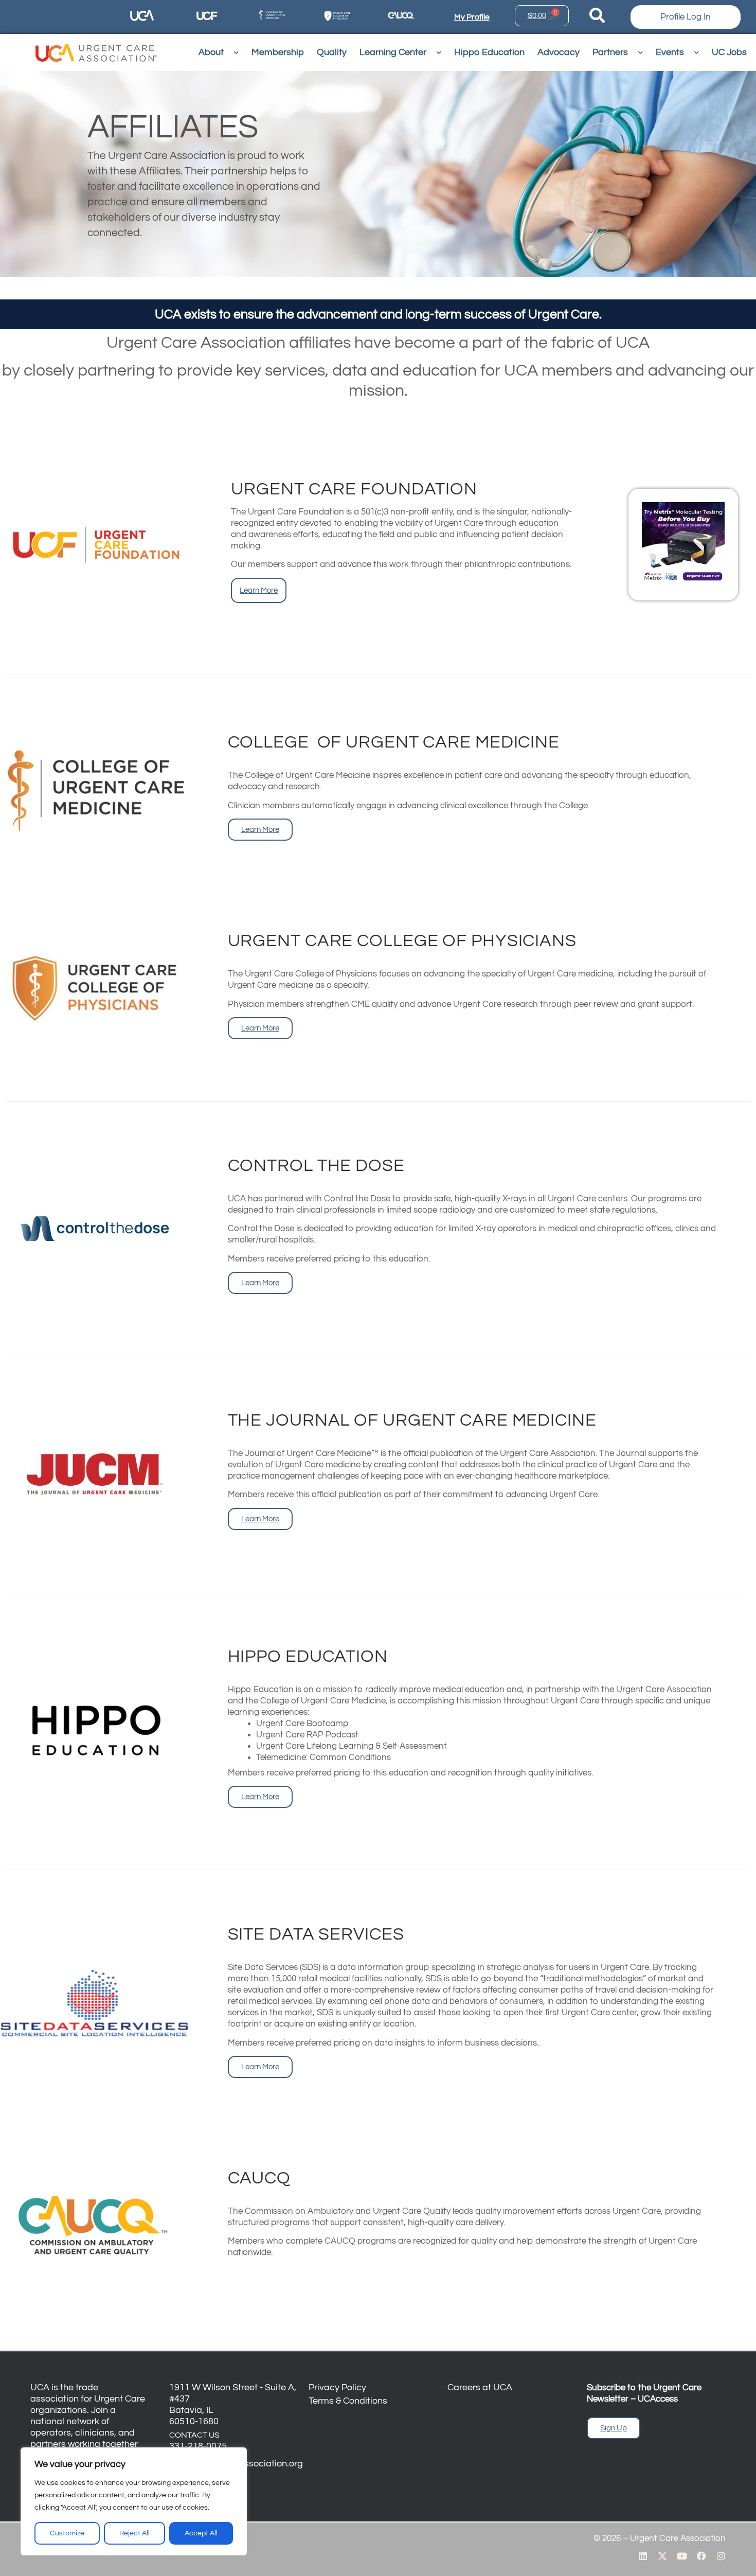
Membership (278, 52)
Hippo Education (489, 52)
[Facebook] (701, 2556)
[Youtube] (682, 2556)
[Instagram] (721, 2556)
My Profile (472, 17)
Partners (610, 52)
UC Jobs (729, 52)
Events (670, 52)
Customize (67, 2533)
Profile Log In (686, 17)
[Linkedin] (643, 2556)
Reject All (134, 2533)
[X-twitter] (662, 2556)
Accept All (201, 2533)
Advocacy (559, 52)
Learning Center (393, 52)
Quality (332, 52)
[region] (134, 2501)
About (211, 52)
